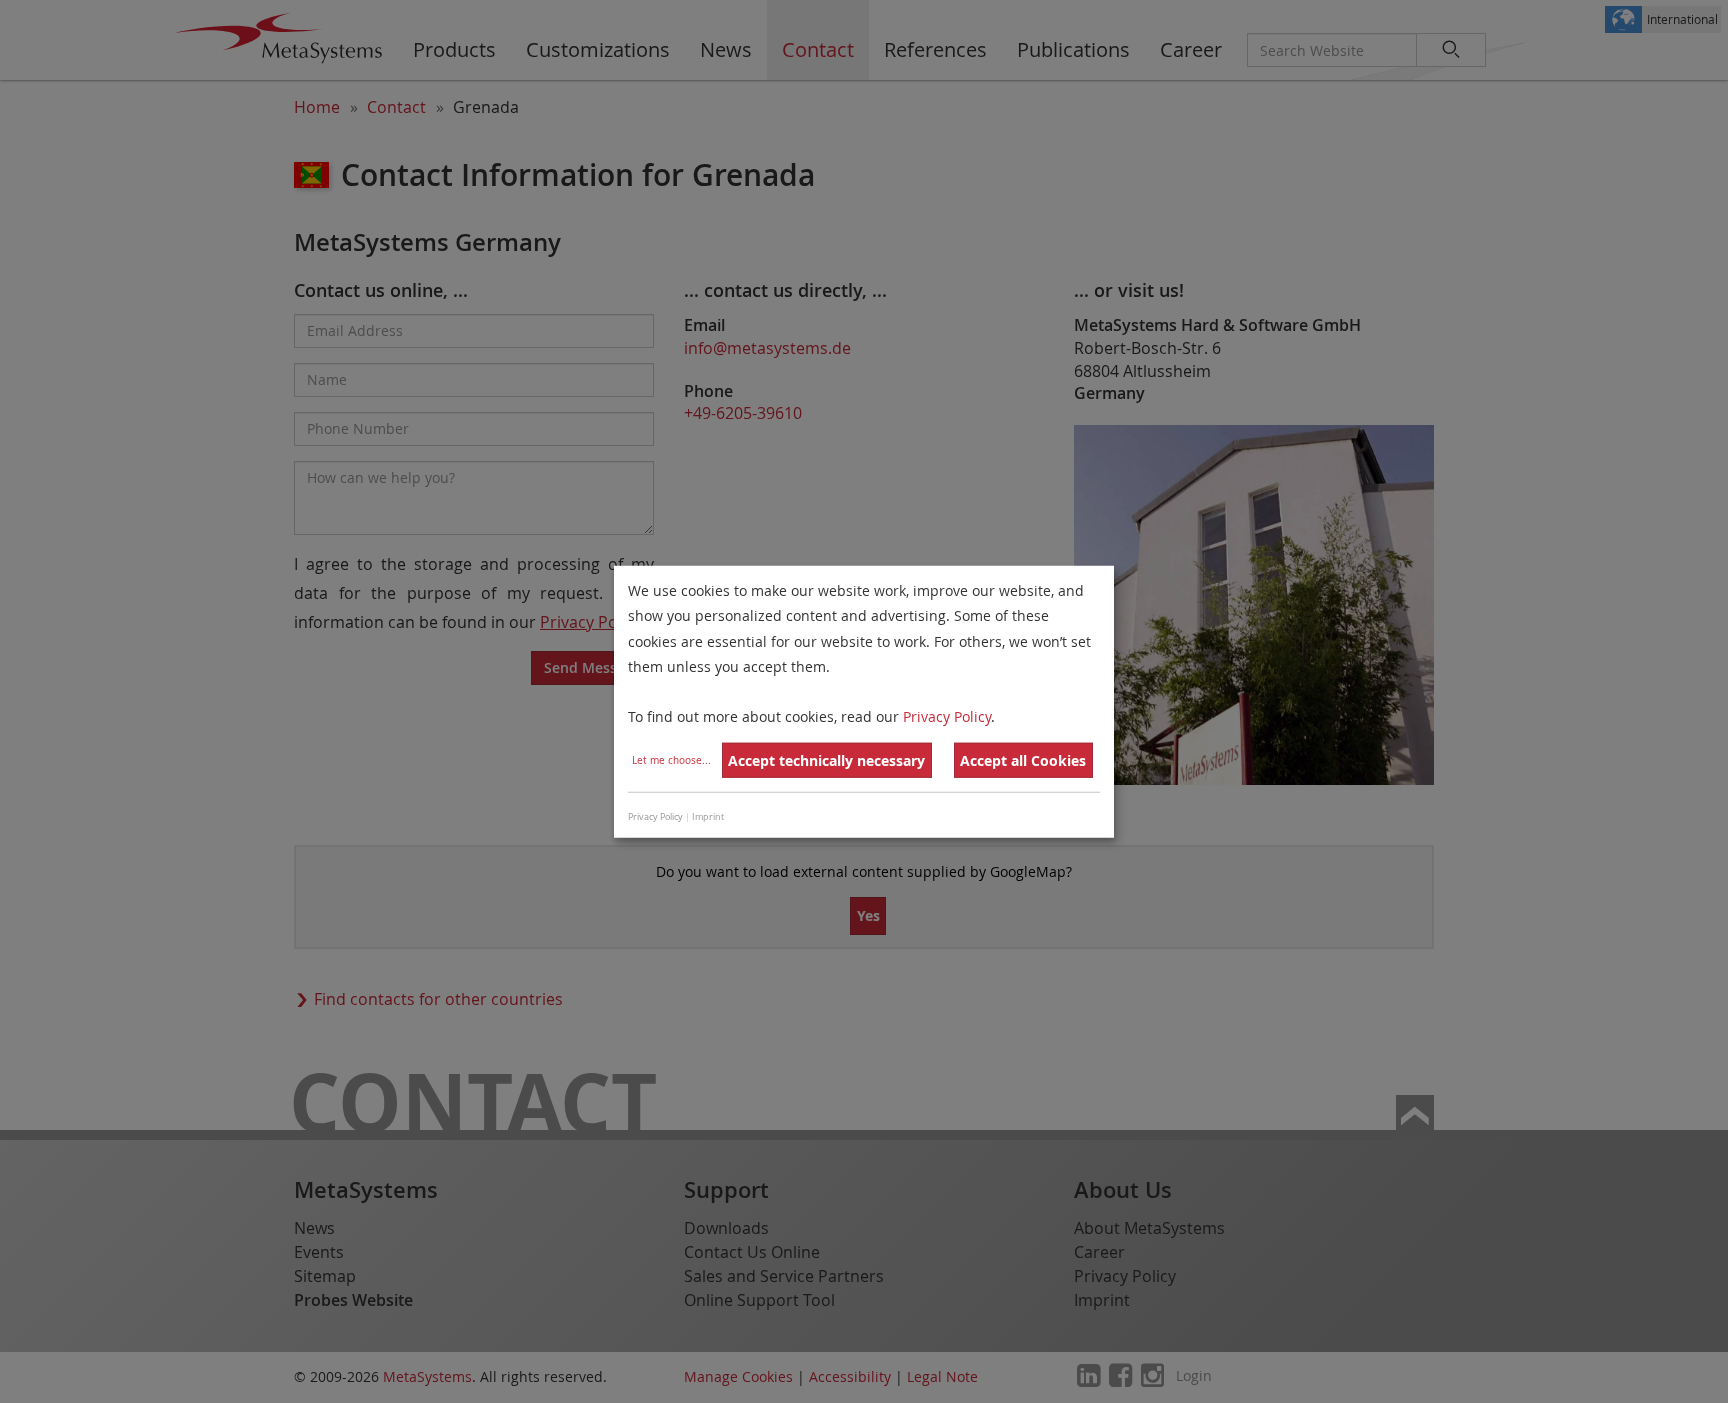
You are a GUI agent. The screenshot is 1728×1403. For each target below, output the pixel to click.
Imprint (708, 816)
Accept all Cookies (1023, 760)
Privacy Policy (947, 716)
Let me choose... (671, 760)
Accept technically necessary (826, 760)
